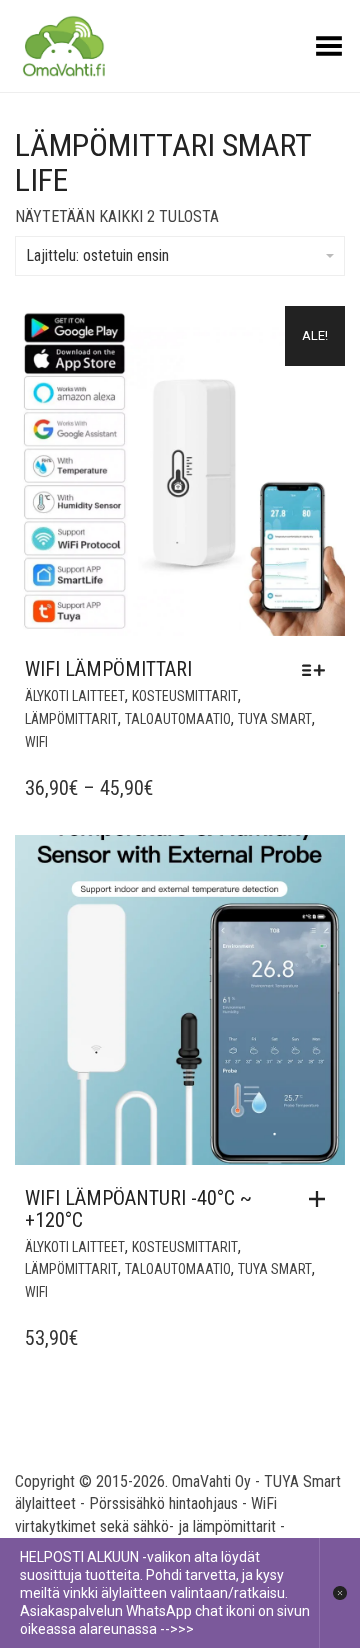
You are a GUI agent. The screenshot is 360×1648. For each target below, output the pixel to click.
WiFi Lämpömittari (108, 669)
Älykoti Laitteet (75, 696)
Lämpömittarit (71, 719)
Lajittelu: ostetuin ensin (97, 255)
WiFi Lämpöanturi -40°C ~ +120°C (138, 1209)
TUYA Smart (275, 719)
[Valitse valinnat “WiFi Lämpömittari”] (318, 670)
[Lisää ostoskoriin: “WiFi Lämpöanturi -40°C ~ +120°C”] (322, 1199)
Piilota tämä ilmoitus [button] (339, 1593)
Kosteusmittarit (185, 696)
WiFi (36, 742)
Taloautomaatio (178, 719)
